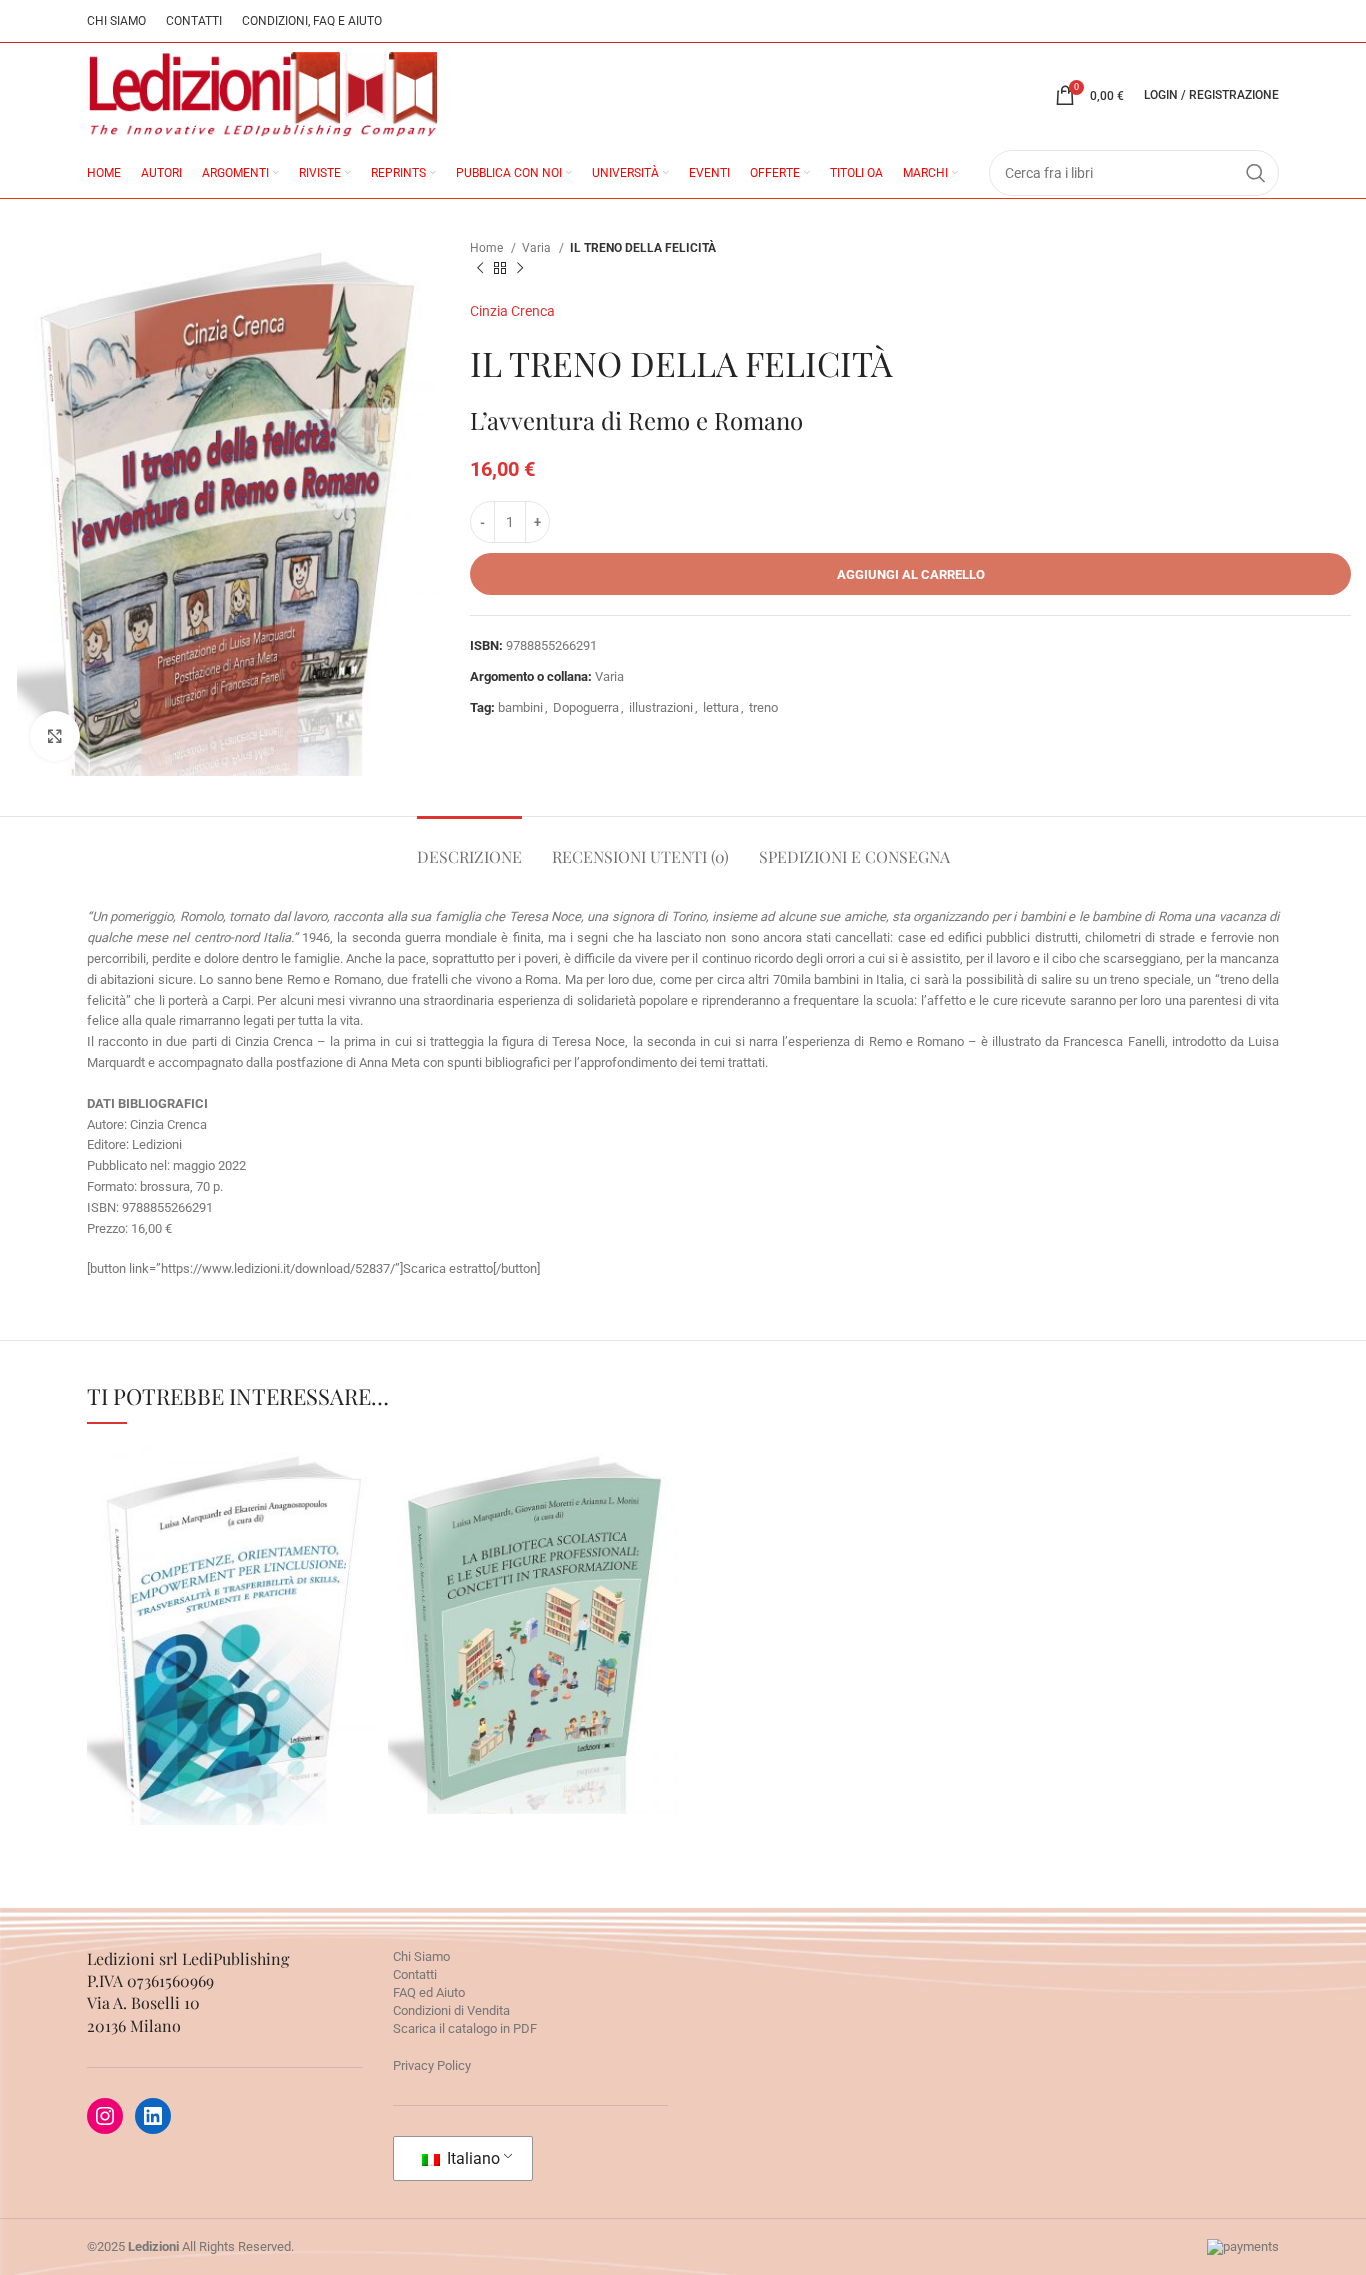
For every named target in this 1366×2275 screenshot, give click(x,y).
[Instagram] (105, 2116)
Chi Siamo (421, 1956)
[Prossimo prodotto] (520, 269)
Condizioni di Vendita (451, 2010)
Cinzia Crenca (512, 311)
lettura (721, 707)
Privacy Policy (432, 2065)
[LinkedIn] (153, 2116)
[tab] (469, 846)
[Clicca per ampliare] (55, 736)
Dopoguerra (586, 707)
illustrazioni (661, 707)
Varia (538, 248)
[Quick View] (194, 1739)
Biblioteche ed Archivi (232, 1663)
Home (488, 248)
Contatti (415, 1974)
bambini (520, 707)
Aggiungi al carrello (911, 574)
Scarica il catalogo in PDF (465, 2028)
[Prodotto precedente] (480, 269)
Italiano (471, 2158)
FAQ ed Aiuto (429, 1992)
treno (763, 707)
